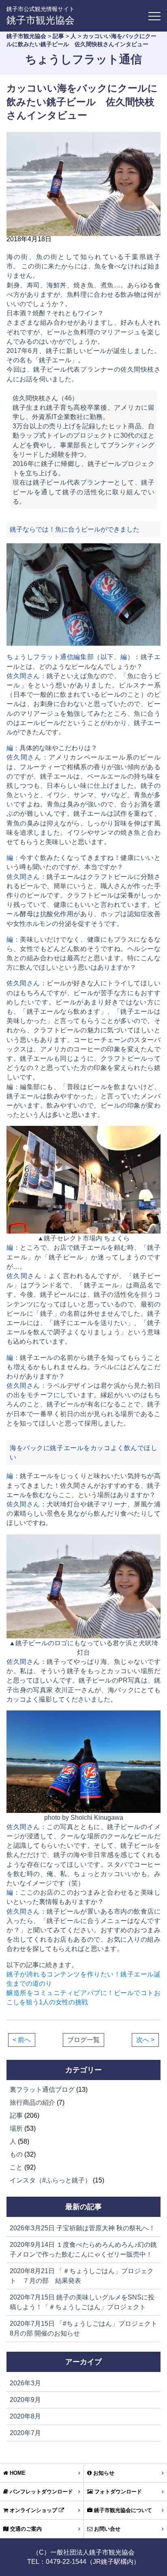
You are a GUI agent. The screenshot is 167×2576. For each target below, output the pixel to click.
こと (16, 2167)
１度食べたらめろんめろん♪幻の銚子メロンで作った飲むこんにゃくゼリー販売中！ (83, 2249)
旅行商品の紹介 (32, 2103)
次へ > (145, 2040)
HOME (17, 2473)
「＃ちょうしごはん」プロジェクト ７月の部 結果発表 (82, 2276)
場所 (16, 2128)
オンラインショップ (33, 2510)
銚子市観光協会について (122, 2510)
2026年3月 (25, 2383)
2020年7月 (25, 2433)
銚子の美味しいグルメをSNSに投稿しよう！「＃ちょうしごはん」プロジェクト (82, 2302)
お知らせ (103, 2473)
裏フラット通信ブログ (42, 2090)
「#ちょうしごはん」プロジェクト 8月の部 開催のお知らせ (83, 2328)
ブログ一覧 (83, 2040)
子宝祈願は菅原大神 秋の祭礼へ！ (82, 2228)
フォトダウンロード (117, 2492)
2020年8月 (25, 2416)
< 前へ (22, 2040)
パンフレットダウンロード (41, 2492)
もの (16, 2154)
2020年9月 (25, 2400)
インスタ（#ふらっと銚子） (50, 2180)
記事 (16, 2115)
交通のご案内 (25, 2529)
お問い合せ (106, 2529)
